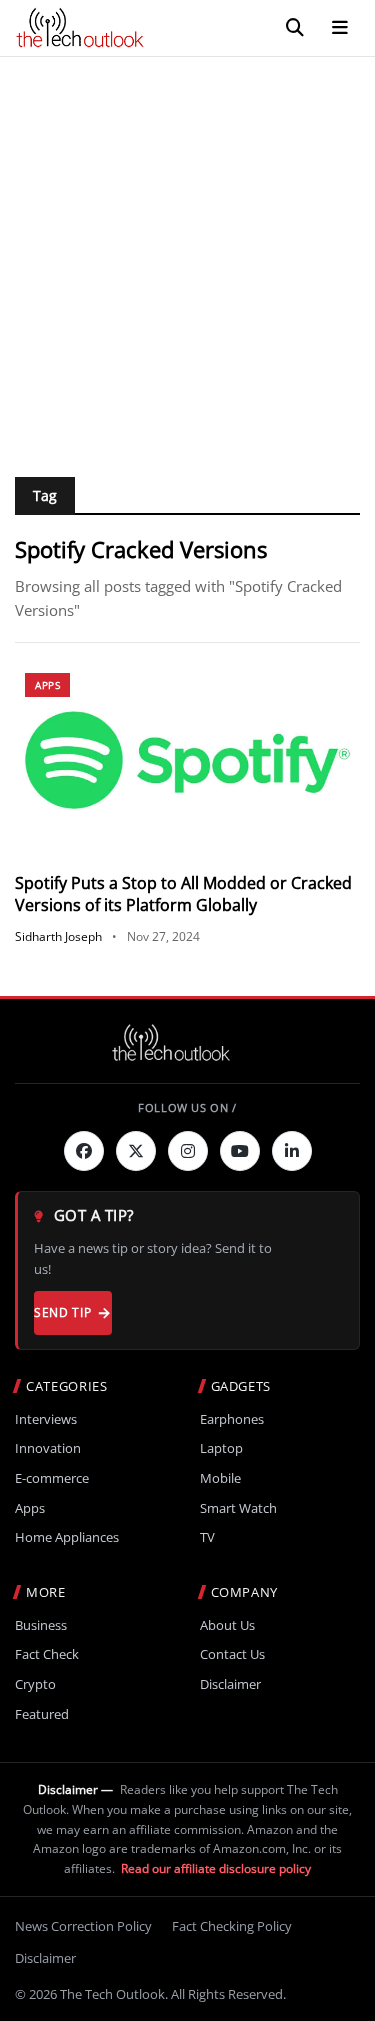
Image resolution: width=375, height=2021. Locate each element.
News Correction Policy (83, 1926)
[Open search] (295, 28)
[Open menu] (340, 28)
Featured (42, 1714)
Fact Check (47, 1654)
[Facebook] (84, 1151)
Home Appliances (67, 1537)
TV (207, 1537)
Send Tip (62, 1312)
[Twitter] (136, 1151)
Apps (47, 685)
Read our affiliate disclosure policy (216, 1868)
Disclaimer (230, 1684)
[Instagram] (188, 1151)
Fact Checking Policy (232, 1926)
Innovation (48, 1448)
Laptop (221, 1448)
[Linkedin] (292, 1151)
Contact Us (232, 1654)
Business (41, 1625)
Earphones (232, 1419)
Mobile (220, 1478)
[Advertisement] (187, 254)
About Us (227, 1625)
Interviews (46, 1419)
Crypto (35, 1684)
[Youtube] (240, 1151)
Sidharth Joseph (58, 936)
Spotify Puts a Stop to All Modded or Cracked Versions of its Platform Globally (183, 894)
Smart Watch (238, 1508)
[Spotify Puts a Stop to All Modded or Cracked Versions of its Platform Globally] (187, 760)
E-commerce (52, 1478)
